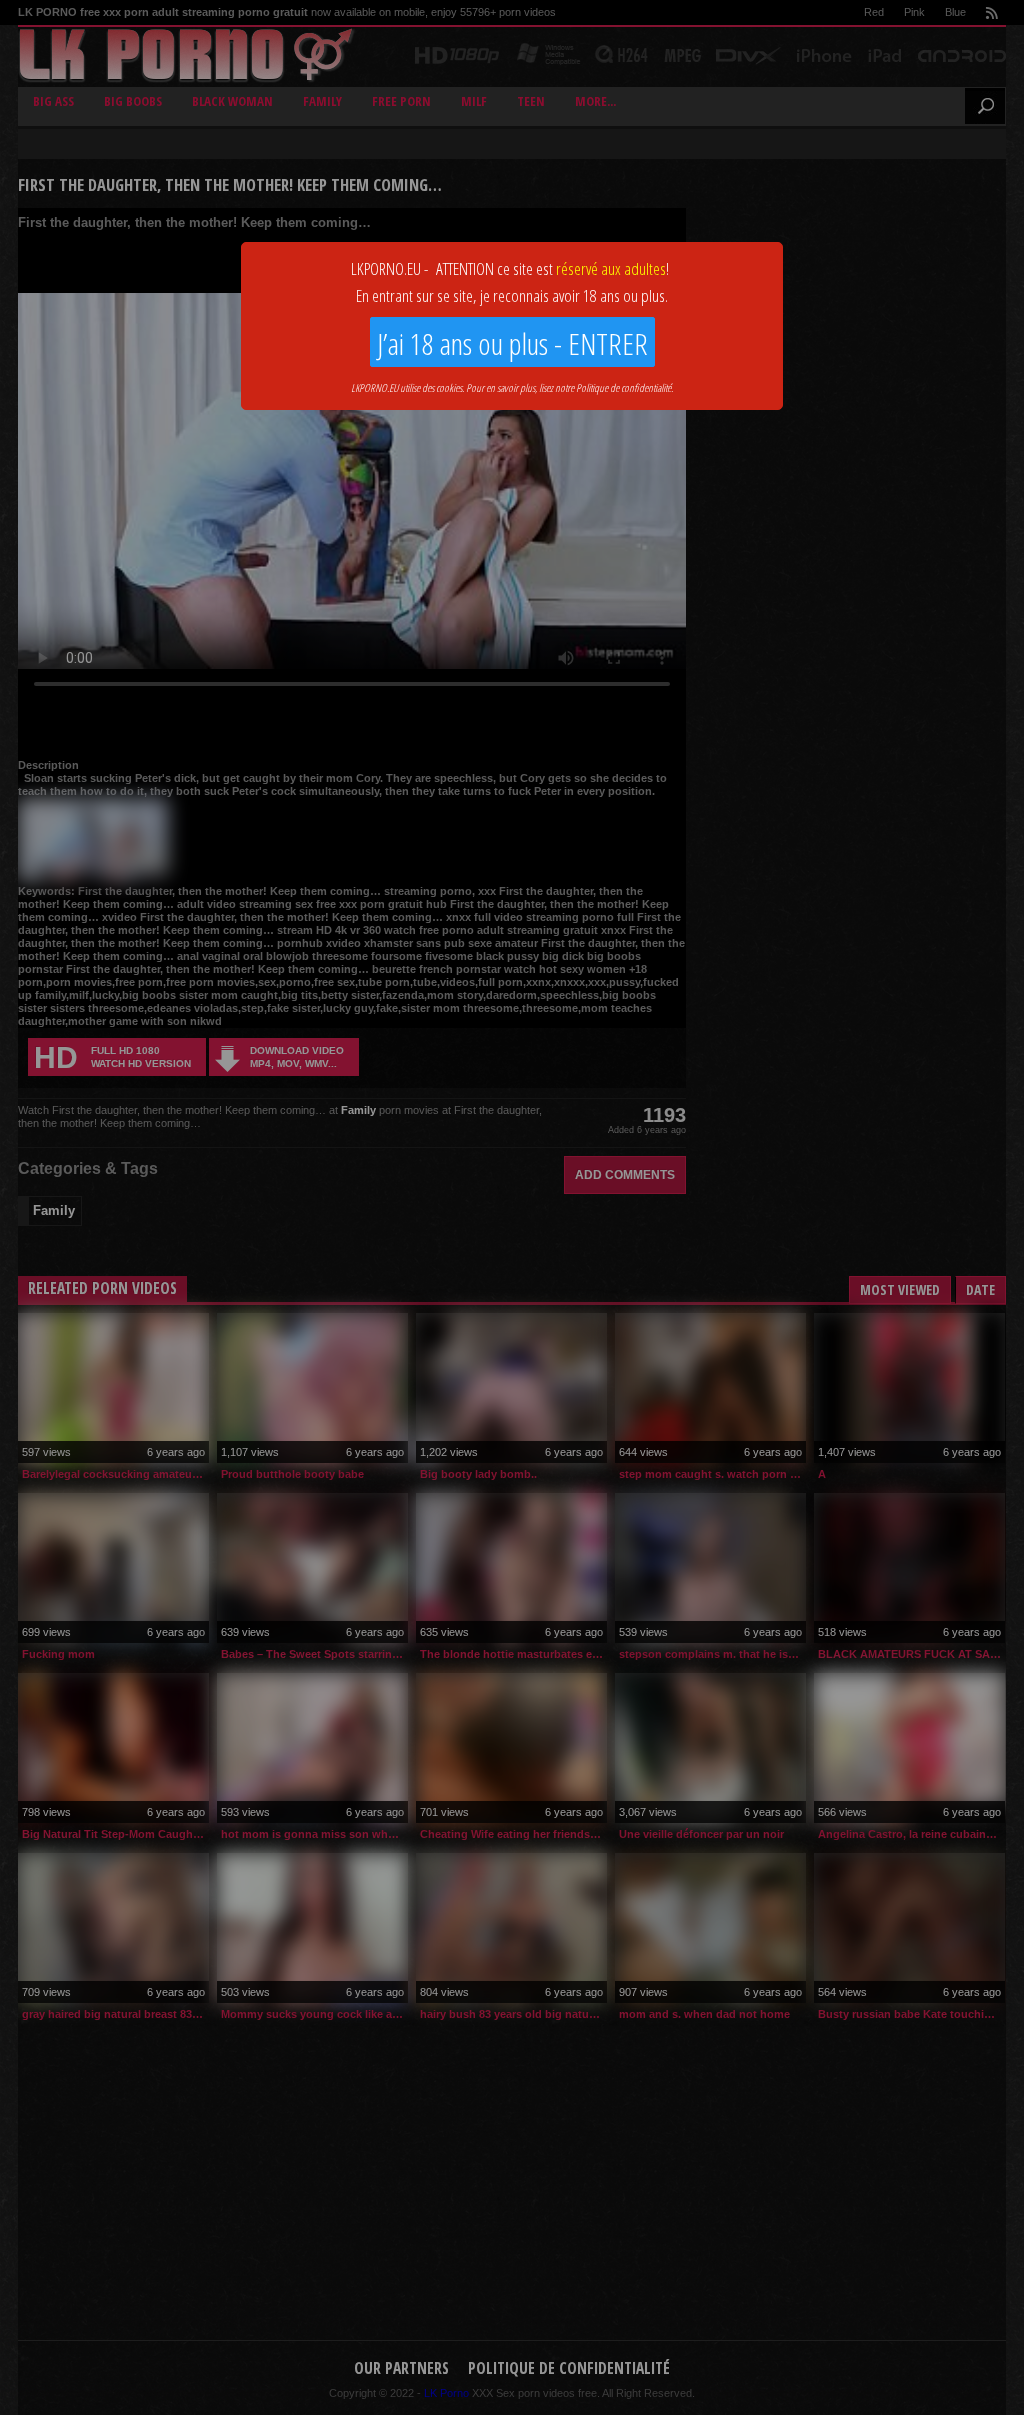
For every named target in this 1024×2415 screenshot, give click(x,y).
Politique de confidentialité (623, 387)
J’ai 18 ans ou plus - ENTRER (512, 343)
